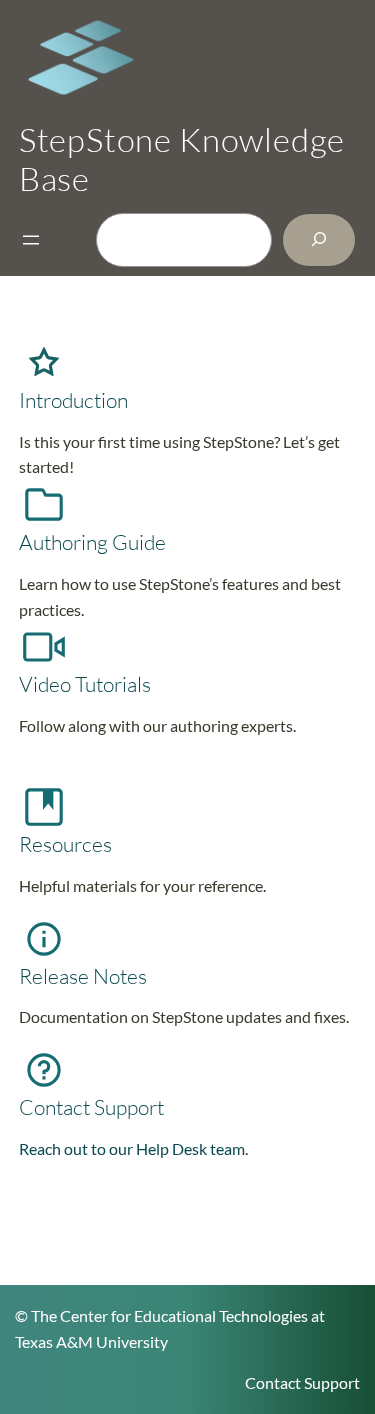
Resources (65, 844)
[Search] (319, 239)
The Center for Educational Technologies (169, 1315)
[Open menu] (31, 240)
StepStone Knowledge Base (182, 159)
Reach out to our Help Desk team (132, 1148)
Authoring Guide (92, 542)
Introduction (73, 400)
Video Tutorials (85, 684)
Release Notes (83, 976)
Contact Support (91, 1107)
